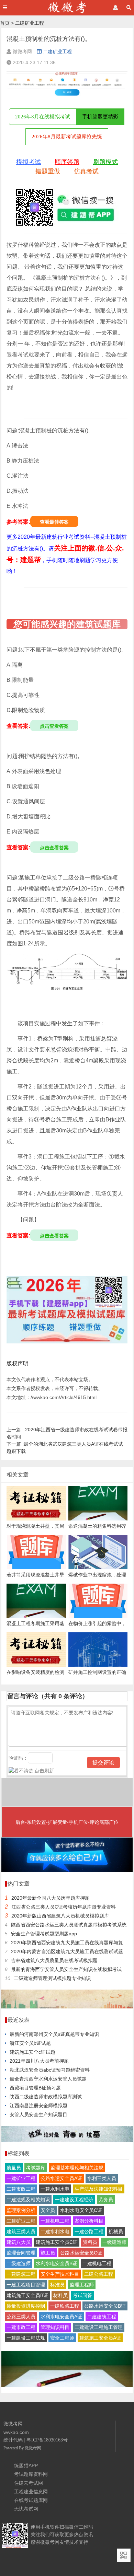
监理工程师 (82, 2285)
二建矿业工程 (30, 23)
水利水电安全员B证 (57, 2263)
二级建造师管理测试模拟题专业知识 (52, 1978)
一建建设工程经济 (74, 2200)
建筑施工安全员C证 (57, 2242)
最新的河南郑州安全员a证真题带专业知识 (54, 2034)
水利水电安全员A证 (61, 2317)
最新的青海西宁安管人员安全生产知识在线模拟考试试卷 (71, 1969)
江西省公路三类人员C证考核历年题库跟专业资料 (64, 1907)
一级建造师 (114, 2242)
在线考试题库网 (31, 2500)
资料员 (90, 2242)
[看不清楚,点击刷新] (31, 1771)
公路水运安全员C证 (81, 2253)
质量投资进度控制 (26, 2306)
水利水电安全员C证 (81, 2210)
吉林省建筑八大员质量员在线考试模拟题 (54, 1960)
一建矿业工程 (21, 2178)
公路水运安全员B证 (105, 2306)
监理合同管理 (21, 2253)
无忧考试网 (26, 2509)
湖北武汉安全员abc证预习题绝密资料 (50, 2070)
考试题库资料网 (31, 2474)
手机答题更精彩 (100, 117)
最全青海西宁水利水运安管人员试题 (48, 2079)
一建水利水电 (55, 2189)
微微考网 (33, 2448)
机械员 (116, 2231)
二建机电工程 (97, 2263)
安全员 (48, 2210)
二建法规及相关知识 (28, 2200)
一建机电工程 (55, 2221)
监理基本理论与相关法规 (77, 2168)
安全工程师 (62, 2338)
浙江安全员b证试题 (30, 2043)
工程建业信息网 (31, 2492)
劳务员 (106, 2200)
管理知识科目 (55, 2327)
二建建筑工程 (102, 2317)
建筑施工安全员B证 (27, 2295)
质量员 (14, 2168)
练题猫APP (26, 2466)
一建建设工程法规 (26, 2338)
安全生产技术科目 (60, 2274)
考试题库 (36, 2168)
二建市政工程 (21, 2189)
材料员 (60, 2295)
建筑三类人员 (21, 2231)
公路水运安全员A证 (61, 2178)
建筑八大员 (19, 2242)
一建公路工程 (89, 2231)
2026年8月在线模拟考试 (43, 117)
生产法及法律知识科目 (99, 2189)
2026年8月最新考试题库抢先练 (67, 137)
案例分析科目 (89, 2221)
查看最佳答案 (54, 522)
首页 (5, 23)
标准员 (57, 2285)
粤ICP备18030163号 (47, 2440)
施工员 (48, 2253)
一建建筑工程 (21, 2274)
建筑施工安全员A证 (100, 2338)
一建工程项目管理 (26, 2285)
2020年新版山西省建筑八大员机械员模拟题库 (60, 1916)
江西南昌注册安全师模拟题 (38, 2106)
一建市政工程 (21, 2327)
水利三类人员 (102, 2178)
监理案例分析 (21, 2210)
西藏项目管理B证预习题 (35, 2088)
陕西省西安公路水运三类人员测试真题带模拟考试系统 (69, 1925)
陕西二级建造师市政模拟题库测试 (46, 2097)
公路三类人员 (21, 2317)
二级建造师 (19, 2263)
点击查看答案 (54, 726)
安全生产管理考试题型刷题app (44, 1934)
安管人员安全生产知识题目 (38, 2114)
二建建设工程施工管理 (99, 2327)
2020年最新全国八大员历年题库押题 (51, 1898)
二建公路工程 (99, 2274)
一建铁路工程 (65, 2306)
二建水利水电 (55, 2231)
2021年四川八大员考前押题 (39, 2061)
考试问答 (82, 2295)
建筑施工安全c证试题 (32, 2052)
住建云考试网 (29, 2483)
